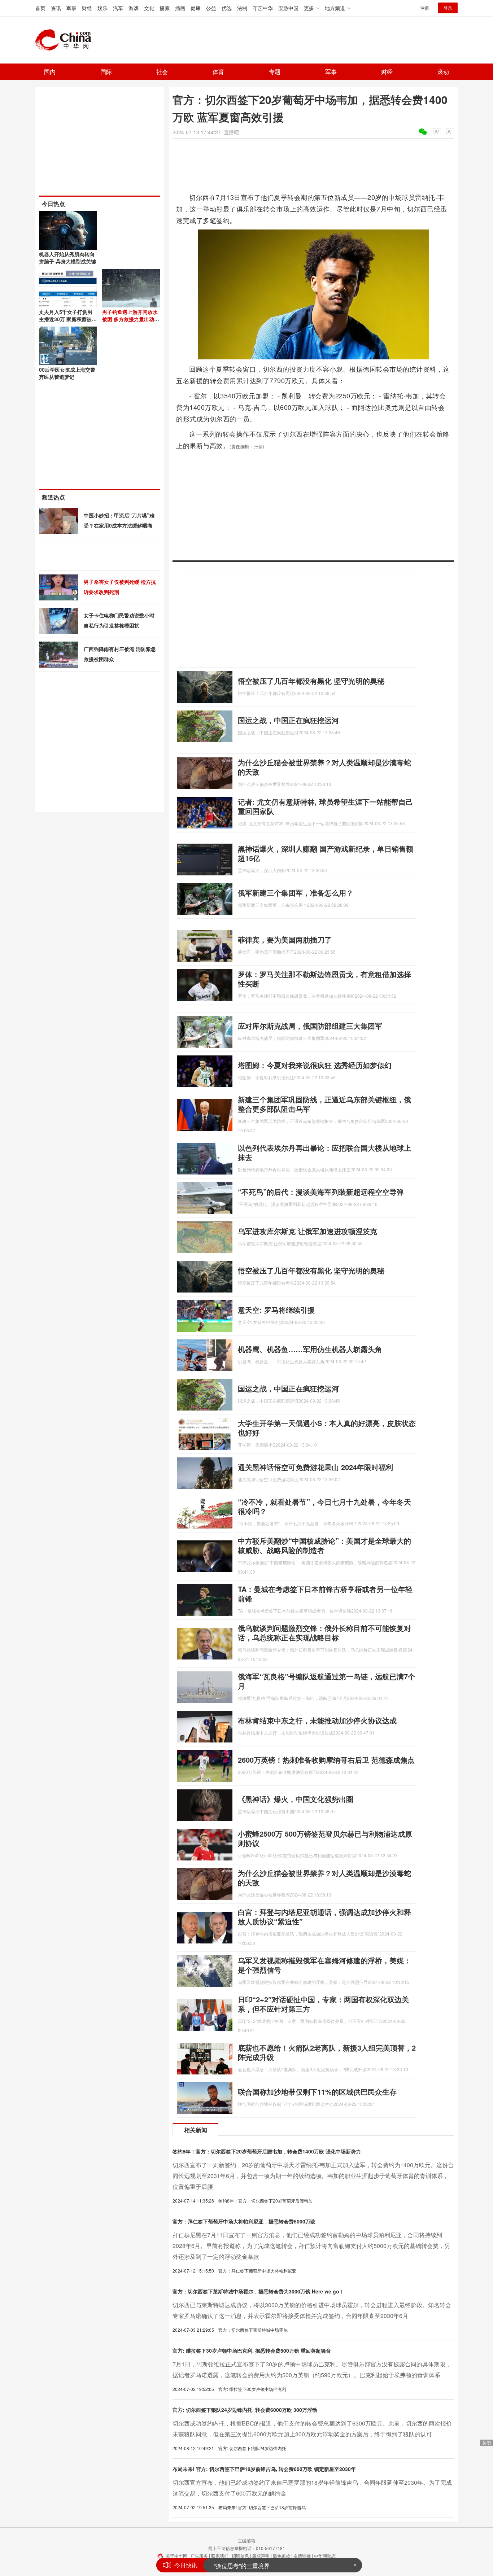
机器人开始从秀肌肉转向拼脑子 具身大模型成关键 (67, 258)
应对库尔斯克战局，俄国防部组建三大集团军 (310, 1026)
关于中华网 (176, 2556)
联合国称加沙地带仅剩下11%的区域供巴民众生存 (317, 2092)
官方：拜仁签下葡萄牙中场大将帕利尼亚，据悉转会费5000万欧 (244, 2221)
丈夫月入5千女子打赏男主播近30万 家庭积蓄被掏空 (68, 319)
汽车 (118, 8)
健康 (196, 8)
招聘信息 (240, 2556)
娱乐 (102, 8)
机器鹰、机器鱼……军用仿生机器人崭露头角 (310, 1349)
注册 (425, 8)
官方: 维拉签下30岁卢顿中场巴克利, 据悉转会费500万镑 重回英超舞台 (252, 2350)
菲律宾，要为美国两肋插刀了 (285, 939)
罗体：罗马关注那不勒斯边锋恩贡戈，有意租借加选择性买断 (324, 979)
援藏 (165, 8)
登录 (448, 8)
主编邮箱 (247, 2540)
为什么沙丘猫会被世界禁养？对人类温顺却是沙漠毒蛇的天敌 (324, 767)
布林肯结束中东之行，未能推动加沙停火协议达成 (317, 1720)
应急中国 (288, 8)
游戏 (134, 8)
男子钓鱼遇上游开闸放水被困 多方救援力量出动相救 (131, 319)
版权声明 (261, 2556)
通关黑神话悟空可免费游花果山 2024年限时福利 (315, 1467)
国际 (106, 72)
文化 (149, 8)
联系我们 (220, 2556)
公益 (211, 8)
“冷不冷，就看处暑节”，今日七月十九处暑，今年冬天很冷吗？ (324, 1506)
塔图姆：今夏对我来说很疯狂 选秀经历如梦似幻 (315, 1065)
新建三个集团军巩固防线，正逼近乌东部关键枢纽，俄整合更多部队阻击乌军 (324, 1104)
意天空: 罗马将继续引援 (276, 1310)
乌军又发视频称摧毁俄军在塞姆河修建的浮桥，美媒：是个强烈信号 (324, 1965)
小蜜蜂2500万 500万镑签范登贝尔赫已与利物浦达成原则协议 (325, 1838)
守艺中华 (263, 8)
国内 (50, 72)
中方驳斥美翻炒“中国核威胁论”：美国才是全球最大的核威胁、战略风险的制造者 (324, 1545)
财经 (87, 8)
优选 (227, 8)
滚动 (443, 72)
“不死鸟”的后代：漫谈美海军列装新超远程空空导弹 (321, 1192)
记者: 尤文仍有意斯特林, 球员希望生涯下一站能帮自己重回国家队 (325, 806)
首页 (40, 8)
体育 (218, 72)
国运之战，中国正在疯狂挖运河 (288, 720)
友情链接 (302, 2556)
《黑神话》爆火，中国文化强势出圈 (296, 1799)
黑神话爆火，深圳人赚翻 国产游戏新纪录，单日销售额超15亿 (326, 853)
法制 (242, 8)
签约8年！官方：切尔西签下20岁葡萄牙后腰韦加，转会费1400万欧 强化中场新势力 (267, 2151)
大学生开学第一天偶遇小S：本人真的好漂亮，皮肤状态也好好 (327, 1428)
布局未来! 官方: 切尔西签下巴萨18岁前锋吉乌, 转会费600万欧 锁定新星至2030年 (264, 2469)
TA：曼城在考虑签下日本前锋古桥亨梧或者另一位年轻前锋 (325, 1594)
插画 (180, 8)
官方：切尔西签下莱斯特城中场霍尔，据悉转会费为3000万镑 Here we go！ (258, 2291)
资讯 (56, 8)
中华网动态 (325, 2556)
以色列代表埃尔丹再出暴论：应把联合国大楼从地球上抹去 (324, 1152)
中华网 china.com (66, 40)
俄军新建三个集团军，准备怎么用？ (296, 893)
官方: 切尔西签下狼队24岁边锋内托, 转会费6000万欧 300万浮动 (245, 2410)
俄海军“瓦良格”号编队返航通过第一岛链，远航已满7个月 (326, 1681)
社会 (162, 72)
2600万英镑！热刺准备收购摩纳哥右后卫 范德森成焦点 (326, 1760)
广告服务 (199, 2556)
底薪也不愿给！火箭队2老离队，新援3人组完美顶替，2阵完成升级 (327, 2052)
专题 (275, 72)
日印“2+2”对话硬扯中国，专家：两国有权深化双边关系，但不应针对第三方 (323, 2004)
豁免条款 (282, 2556)
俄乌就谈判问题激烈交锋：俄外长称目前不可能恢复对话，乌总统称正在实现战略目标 (324, 1633)
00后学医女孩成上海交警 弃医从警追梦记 (67, 373)
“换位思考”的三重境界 (242, 2565)
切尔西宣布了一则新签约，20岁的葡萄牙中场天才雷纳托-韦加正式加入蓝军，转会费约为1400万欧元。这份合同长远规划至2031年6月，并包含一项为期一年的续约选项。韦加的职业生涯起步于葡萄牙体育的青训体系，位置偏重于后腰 (313, 2176)
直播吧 (231, 132)
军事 (71, 8)
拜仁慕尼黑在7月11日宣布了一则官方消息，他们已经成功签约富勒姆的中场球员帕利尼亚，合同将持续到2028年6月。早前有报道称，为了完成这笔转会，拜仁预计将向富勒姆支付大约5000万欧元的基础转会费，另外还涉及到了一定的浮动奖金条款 (311, 2246)
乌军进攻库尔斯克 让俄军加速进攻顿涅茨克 (307, 1231)
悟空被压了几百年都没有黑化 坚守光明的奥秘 (311, 681)
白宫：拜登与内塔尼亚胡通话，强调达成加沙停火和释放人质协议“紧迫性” (324, 1917)
